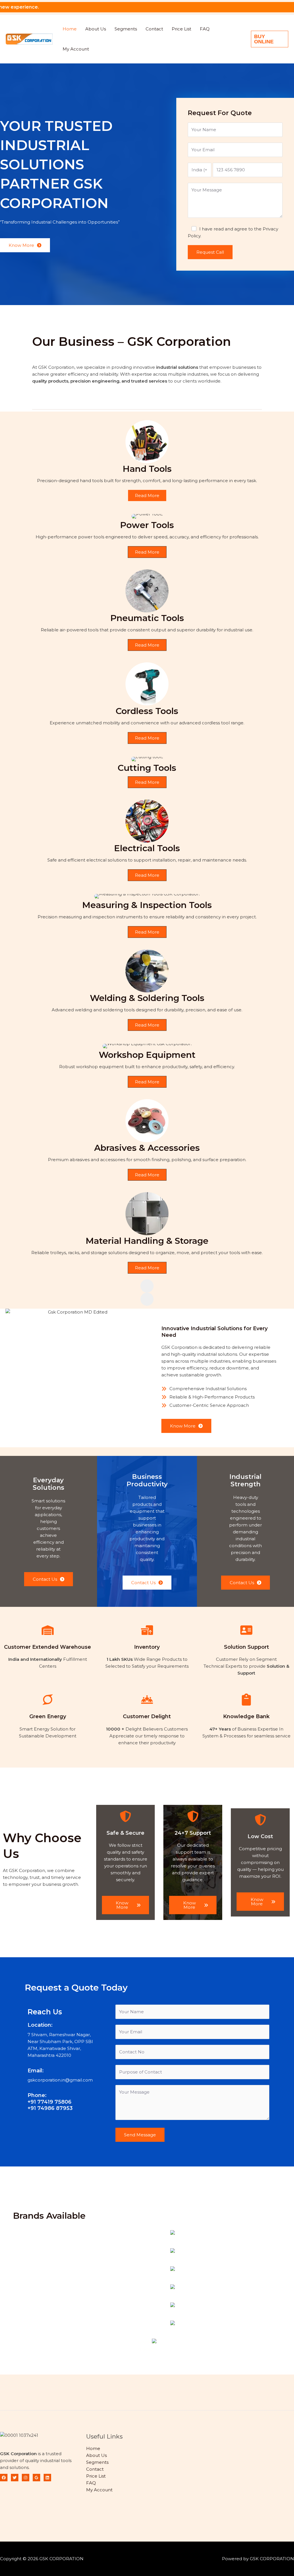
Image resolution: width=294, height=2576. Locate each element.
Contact (154, 29)
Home (70, 29)
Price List (181, 29)
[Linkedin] (47, 2478)
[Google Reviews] (36, 2478)
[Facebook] (4, 2478)
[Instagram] (26, 2478)
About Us (96, 29)
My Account (76, 49)
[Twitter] (15, 2478)
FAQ (205, 29)
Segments (126, 29)
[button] (270, 39)
